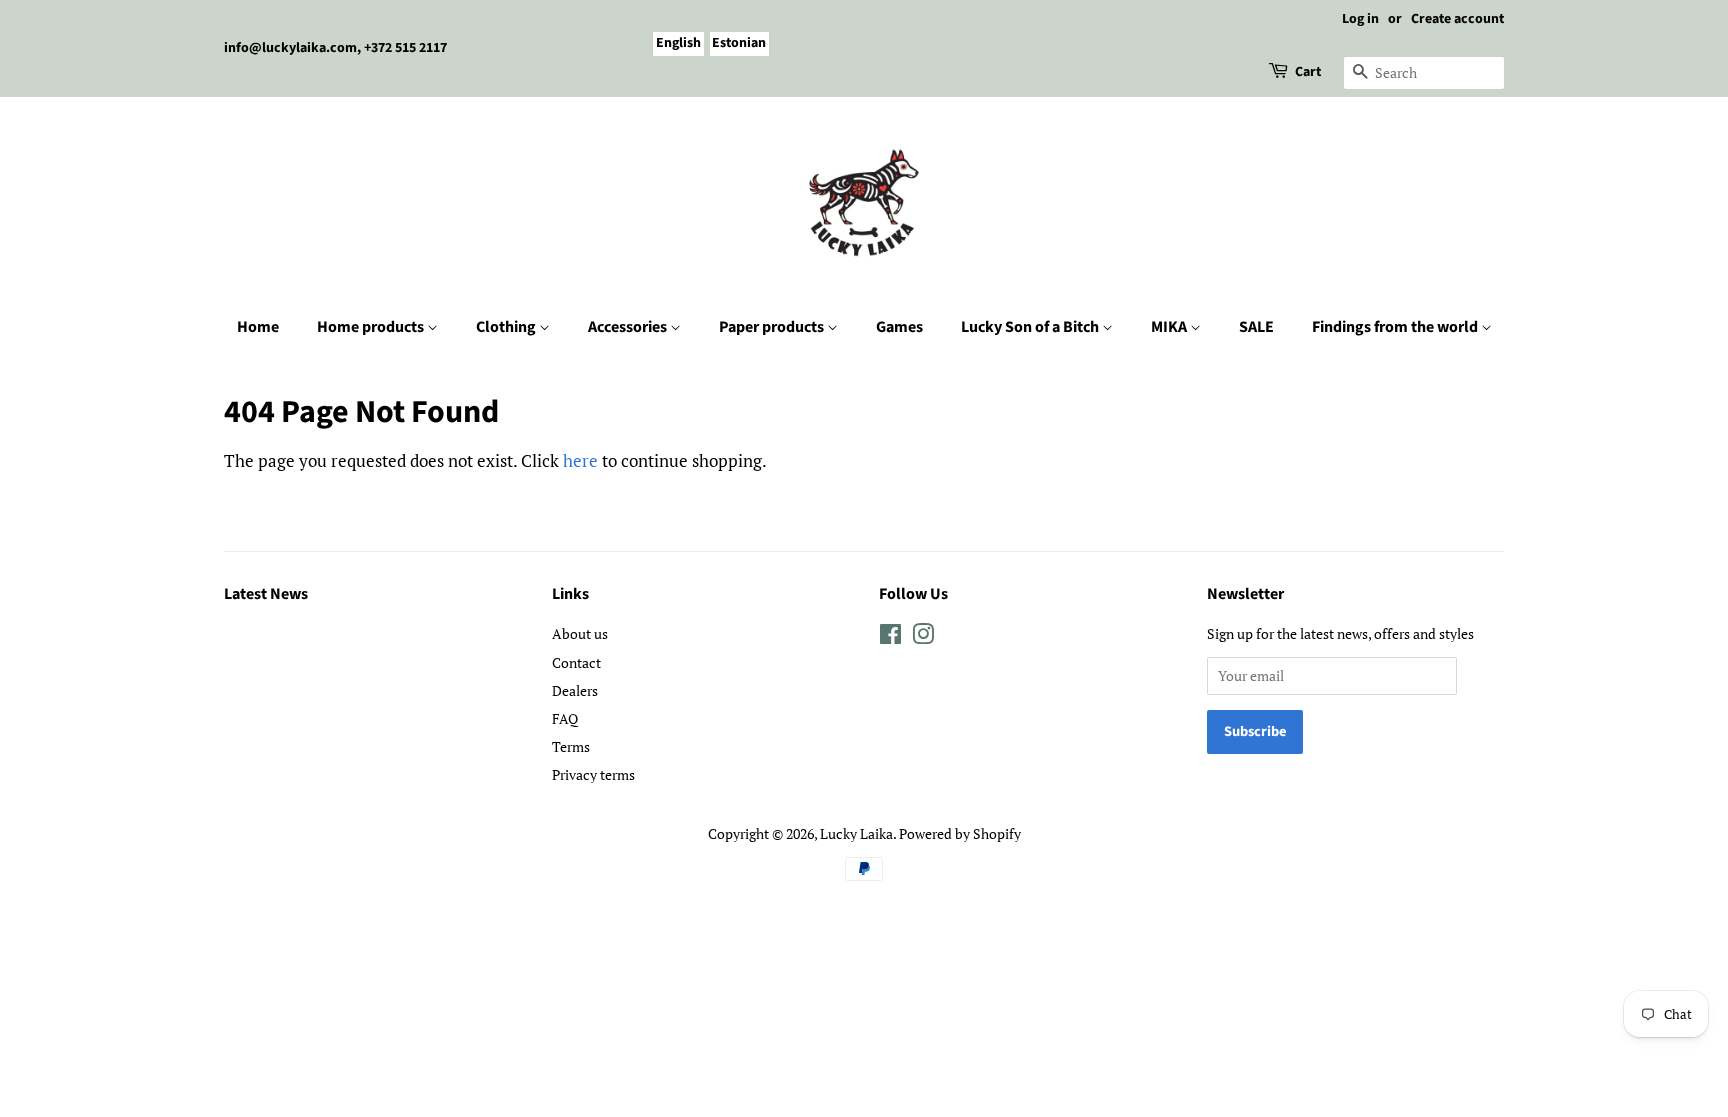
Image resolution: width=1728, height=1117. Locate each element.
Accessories (629, 327)
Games (899, 327)
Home (258, 327)
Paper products (773, 327)
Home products (372, 327)
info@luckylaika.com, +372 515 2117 (335, 48)
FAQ (565, 718)
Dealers (575, 690)
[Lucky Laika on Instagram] (923, 637)
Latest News (266, 594)
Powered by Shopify (960, 833)
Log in (1360, 19)
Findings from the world (1396, 327)
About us (580, 633)
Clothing (507, 327)
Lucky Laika (856, 833)
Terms (571, 746)
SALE (1256, 327)
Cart (1308, 72)
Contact (576, 662)
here (580, 460)
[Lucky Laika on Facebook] (890, 637)
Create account (1457, 19)
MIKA (1170, 327)
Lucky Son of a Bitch (1031, 327)
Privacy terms (593, 774)
